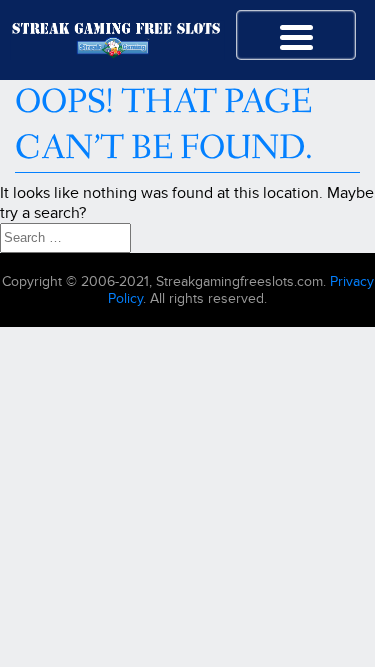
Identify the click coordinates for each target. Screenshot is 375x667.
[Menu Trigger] (296, 35)
